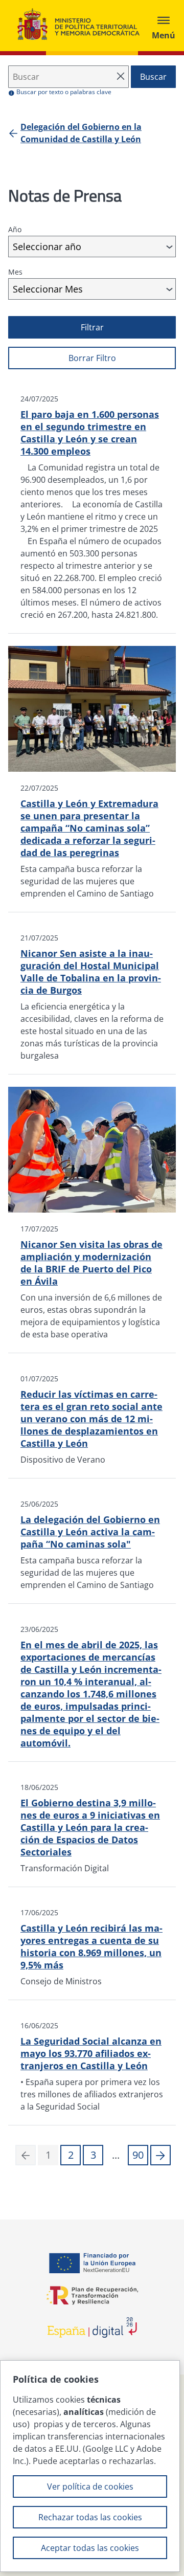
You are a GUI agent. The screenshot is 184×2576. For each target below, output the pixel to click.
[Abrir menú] (164, 26)
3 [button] (93, 2155)
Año (15, 229)
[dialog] (90, 2466)
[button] (160, 2155)
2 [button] (71, 2155)
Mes (15, 272)
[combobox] (92, 247)
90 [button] (138, 2155)
